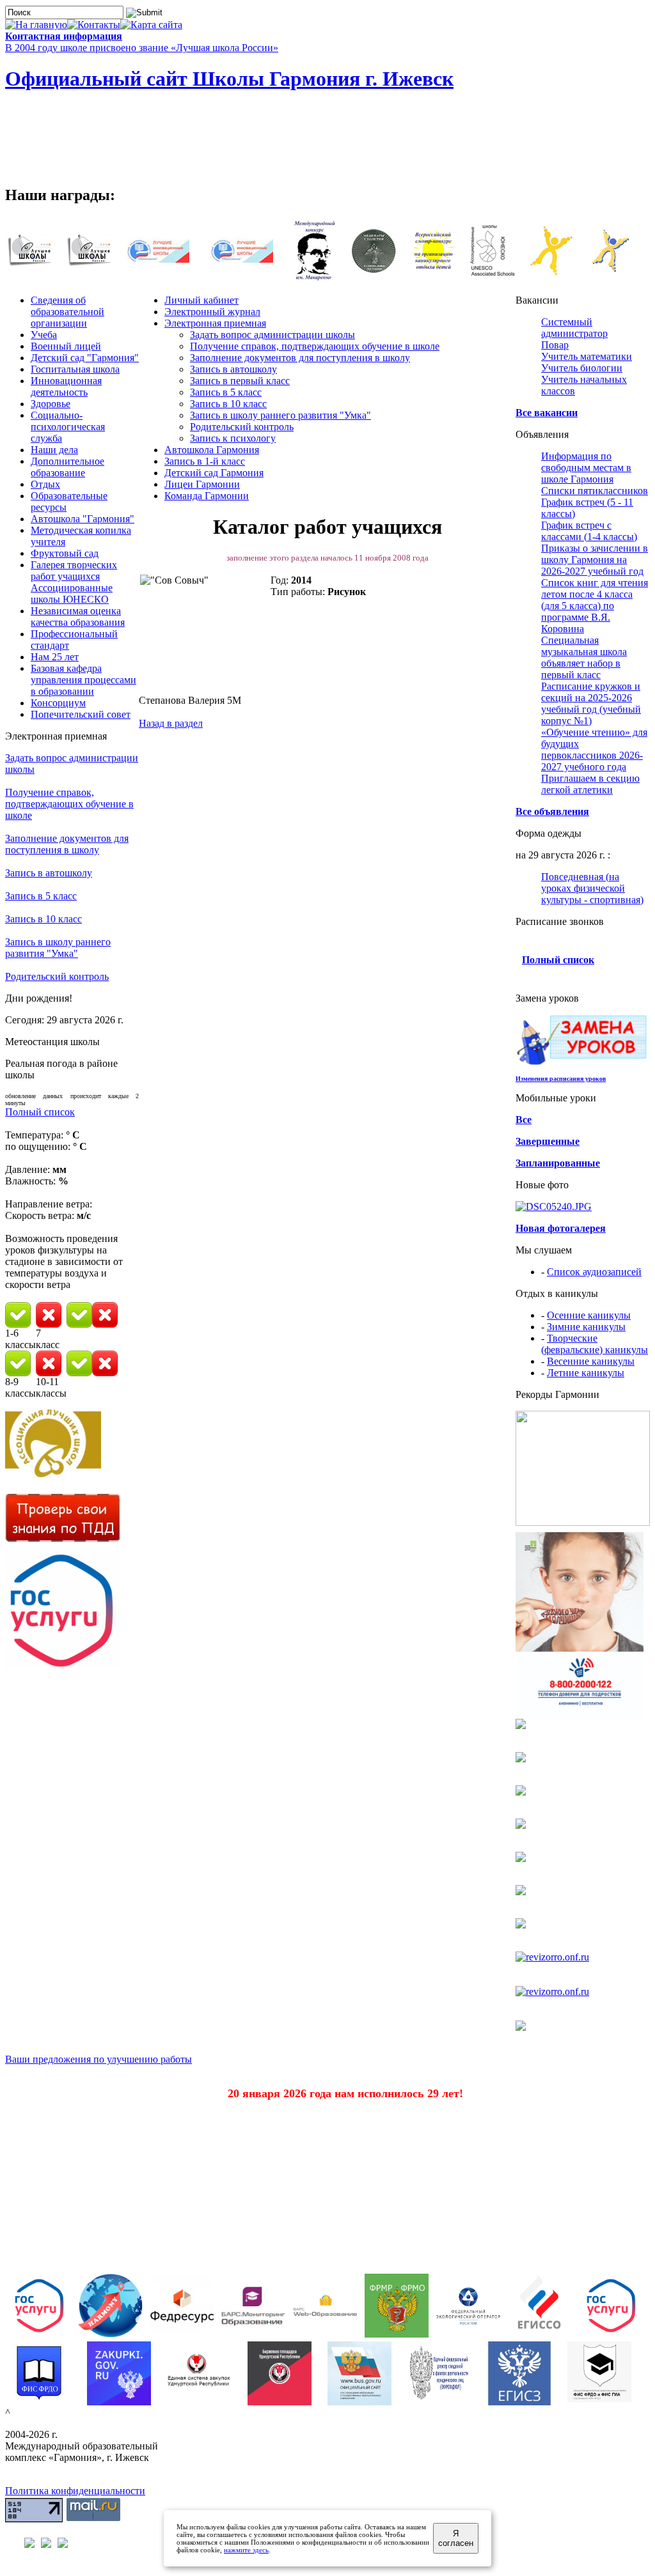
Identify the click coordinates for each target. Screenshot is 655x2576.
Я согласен (456, 2538)
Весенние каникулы (591, 1361)
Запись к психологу (233, 438)
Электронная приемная (215, 323)
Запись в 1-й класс (205, 461)
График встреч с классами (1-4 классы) (589, 531)
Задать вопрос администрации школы (272, 335)
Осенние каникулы (589, 1315)
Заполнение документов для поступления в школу (67, 844)
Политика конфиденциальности (75, 2491)
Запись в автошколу (49, 873)
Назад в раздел (171, 723)
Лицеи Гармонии (202, 484)
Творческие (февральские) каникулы (595, 1344)
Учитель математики (587, 356)
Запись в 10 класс (43, 919)
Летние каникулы (586, 1373)
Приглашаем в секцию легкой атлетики (590, 784)
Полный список (40, 1112)
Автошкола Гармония (212, 450)
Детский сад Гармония (214, 473)
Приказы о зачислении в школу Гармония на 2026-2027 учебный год (595, 560)
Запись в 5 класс (41, 896)
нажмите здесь (246, 2550)
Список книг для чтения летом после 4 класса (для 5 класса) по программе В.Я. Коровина (595, 606)
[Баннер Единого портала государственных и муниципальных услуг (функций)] (63, 1665)
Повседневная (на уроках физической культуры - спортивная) (592, 888)
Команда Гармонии (207, 496)
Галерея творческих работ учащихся (74, 570)
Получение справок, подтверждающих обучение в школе (69, 804)
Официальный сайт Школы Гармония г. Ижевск (229, 79)
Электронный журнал (212, 312)
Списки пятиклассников (595, 491)
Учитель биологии (582, 368)
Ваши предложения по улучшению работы (99, 2059)
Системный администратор (574, 328)
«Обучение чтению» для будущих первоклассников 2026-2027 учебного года (594, 749)
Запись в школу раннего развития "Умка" (58, 948)
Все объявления (552, 811)
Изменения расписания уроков (561, 1079)
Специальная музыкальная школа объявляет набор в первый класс (584, 657)
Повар (555, 345)
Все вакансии (547, 413)
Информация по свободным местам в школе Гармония (586, 468)
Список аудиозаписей (594, 1272)
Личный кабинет (201, 300)
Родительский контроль (57, 976)
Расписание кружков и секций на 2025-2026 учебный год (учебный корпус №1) (591, 703)
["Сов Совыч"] (204, 623)
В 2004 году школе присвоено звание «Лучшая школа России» (142, 48)
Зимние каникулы (586, 1327)
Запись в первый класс (240, 381)
